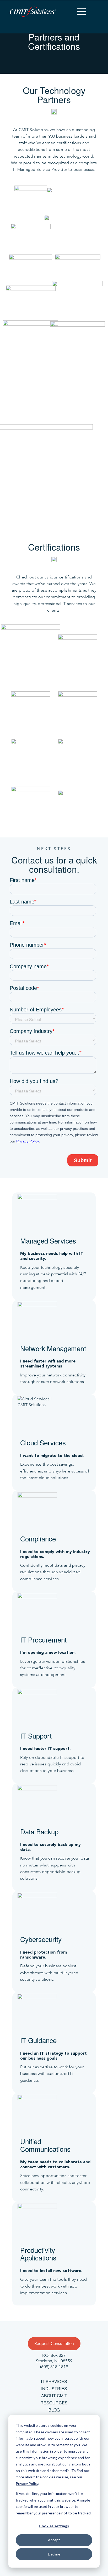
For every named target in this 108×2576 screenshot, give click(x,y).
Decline (54, 2554)
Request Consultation (54, 2344)
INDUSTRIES (54, 2388)
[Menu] (81, 12)
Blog (54, 2410)
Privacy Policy (27, 2483)
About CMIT (54, 2396)
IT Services (54, 2381)
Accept (54, 2540)
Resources (54, 2403)
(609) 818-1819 (54, 2367)
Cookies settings (54, 2526)
